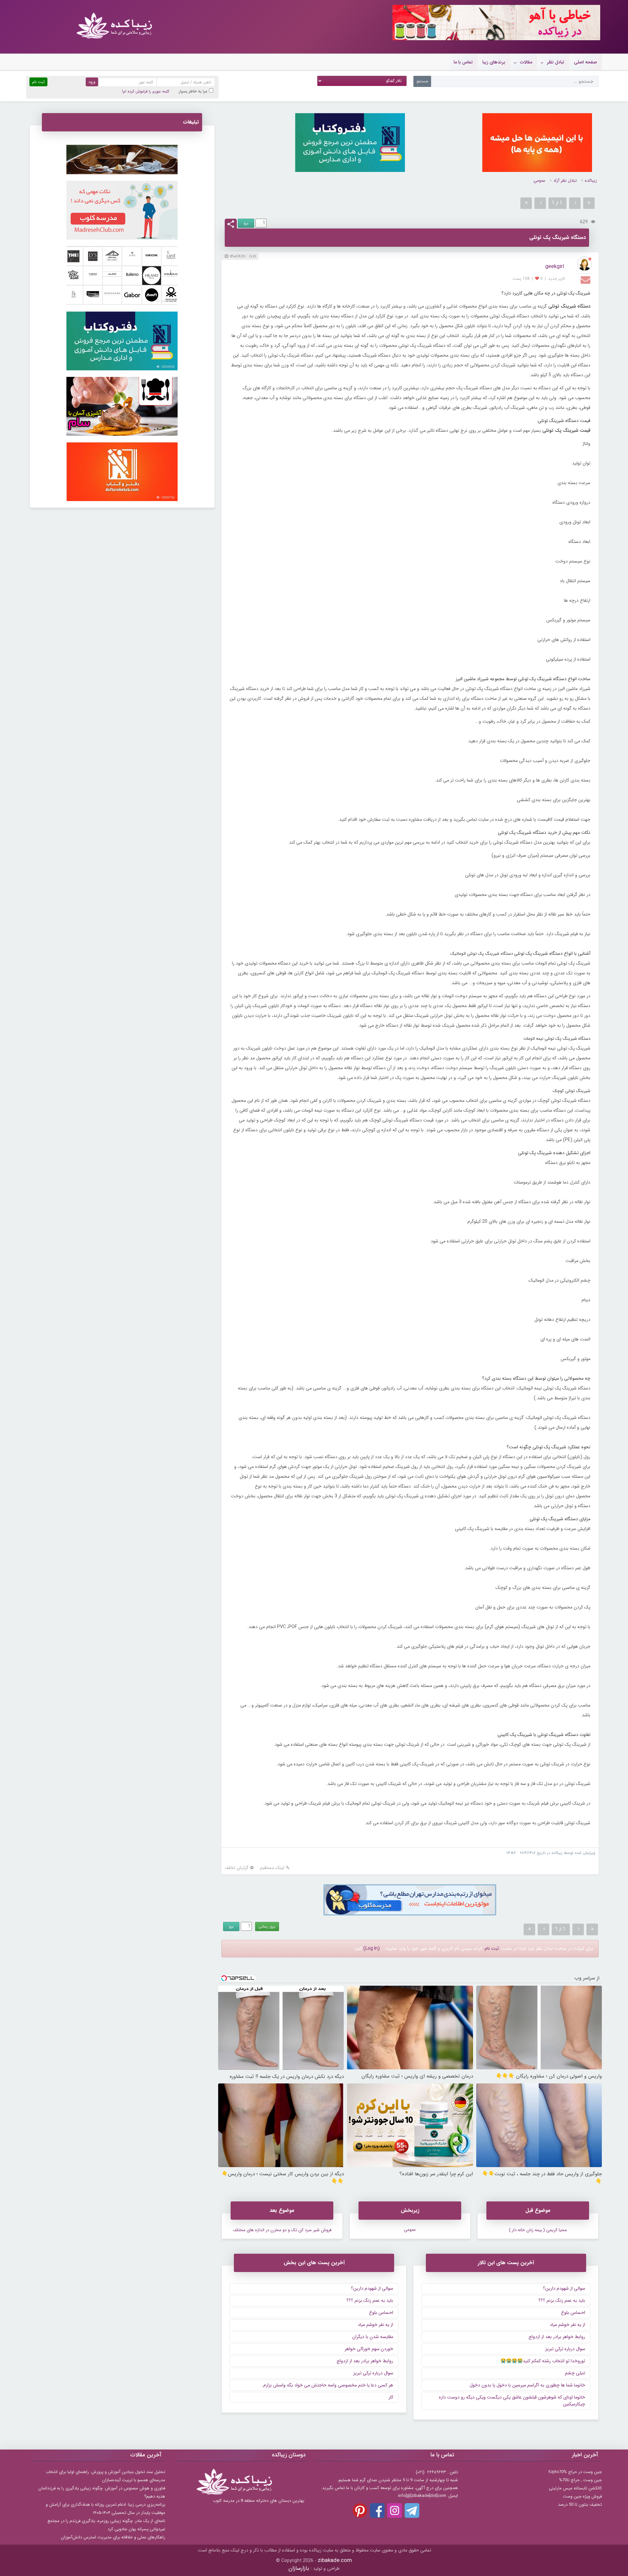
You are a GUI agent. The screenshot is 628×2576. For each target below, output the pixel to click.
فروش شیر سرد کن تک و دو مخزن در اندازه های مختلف (282, 2230)
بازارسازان (299, 2568)
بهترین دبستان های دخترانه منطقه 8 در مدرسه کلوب (259, 2501)
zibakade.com (335, 2560)
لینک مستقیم (272, 1868)
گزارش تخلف (237, 1868)
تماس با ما (463, 62)
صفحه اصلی (585, 62)
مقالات (526, 62)
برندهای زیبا (494, 62)
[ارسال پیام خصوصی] (586, 279)
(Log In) (372, 1948)
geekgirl (555, 267)
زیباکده (591, 181)
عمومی (539, 181)
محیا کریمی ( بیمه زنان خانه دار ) (538, 2230)
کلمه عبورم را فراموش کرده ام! (146, 91)
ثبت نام (492, 1948)
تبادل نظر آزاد (565, 181)
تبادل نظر (556, 62)
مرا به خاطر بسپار (193, 91)
